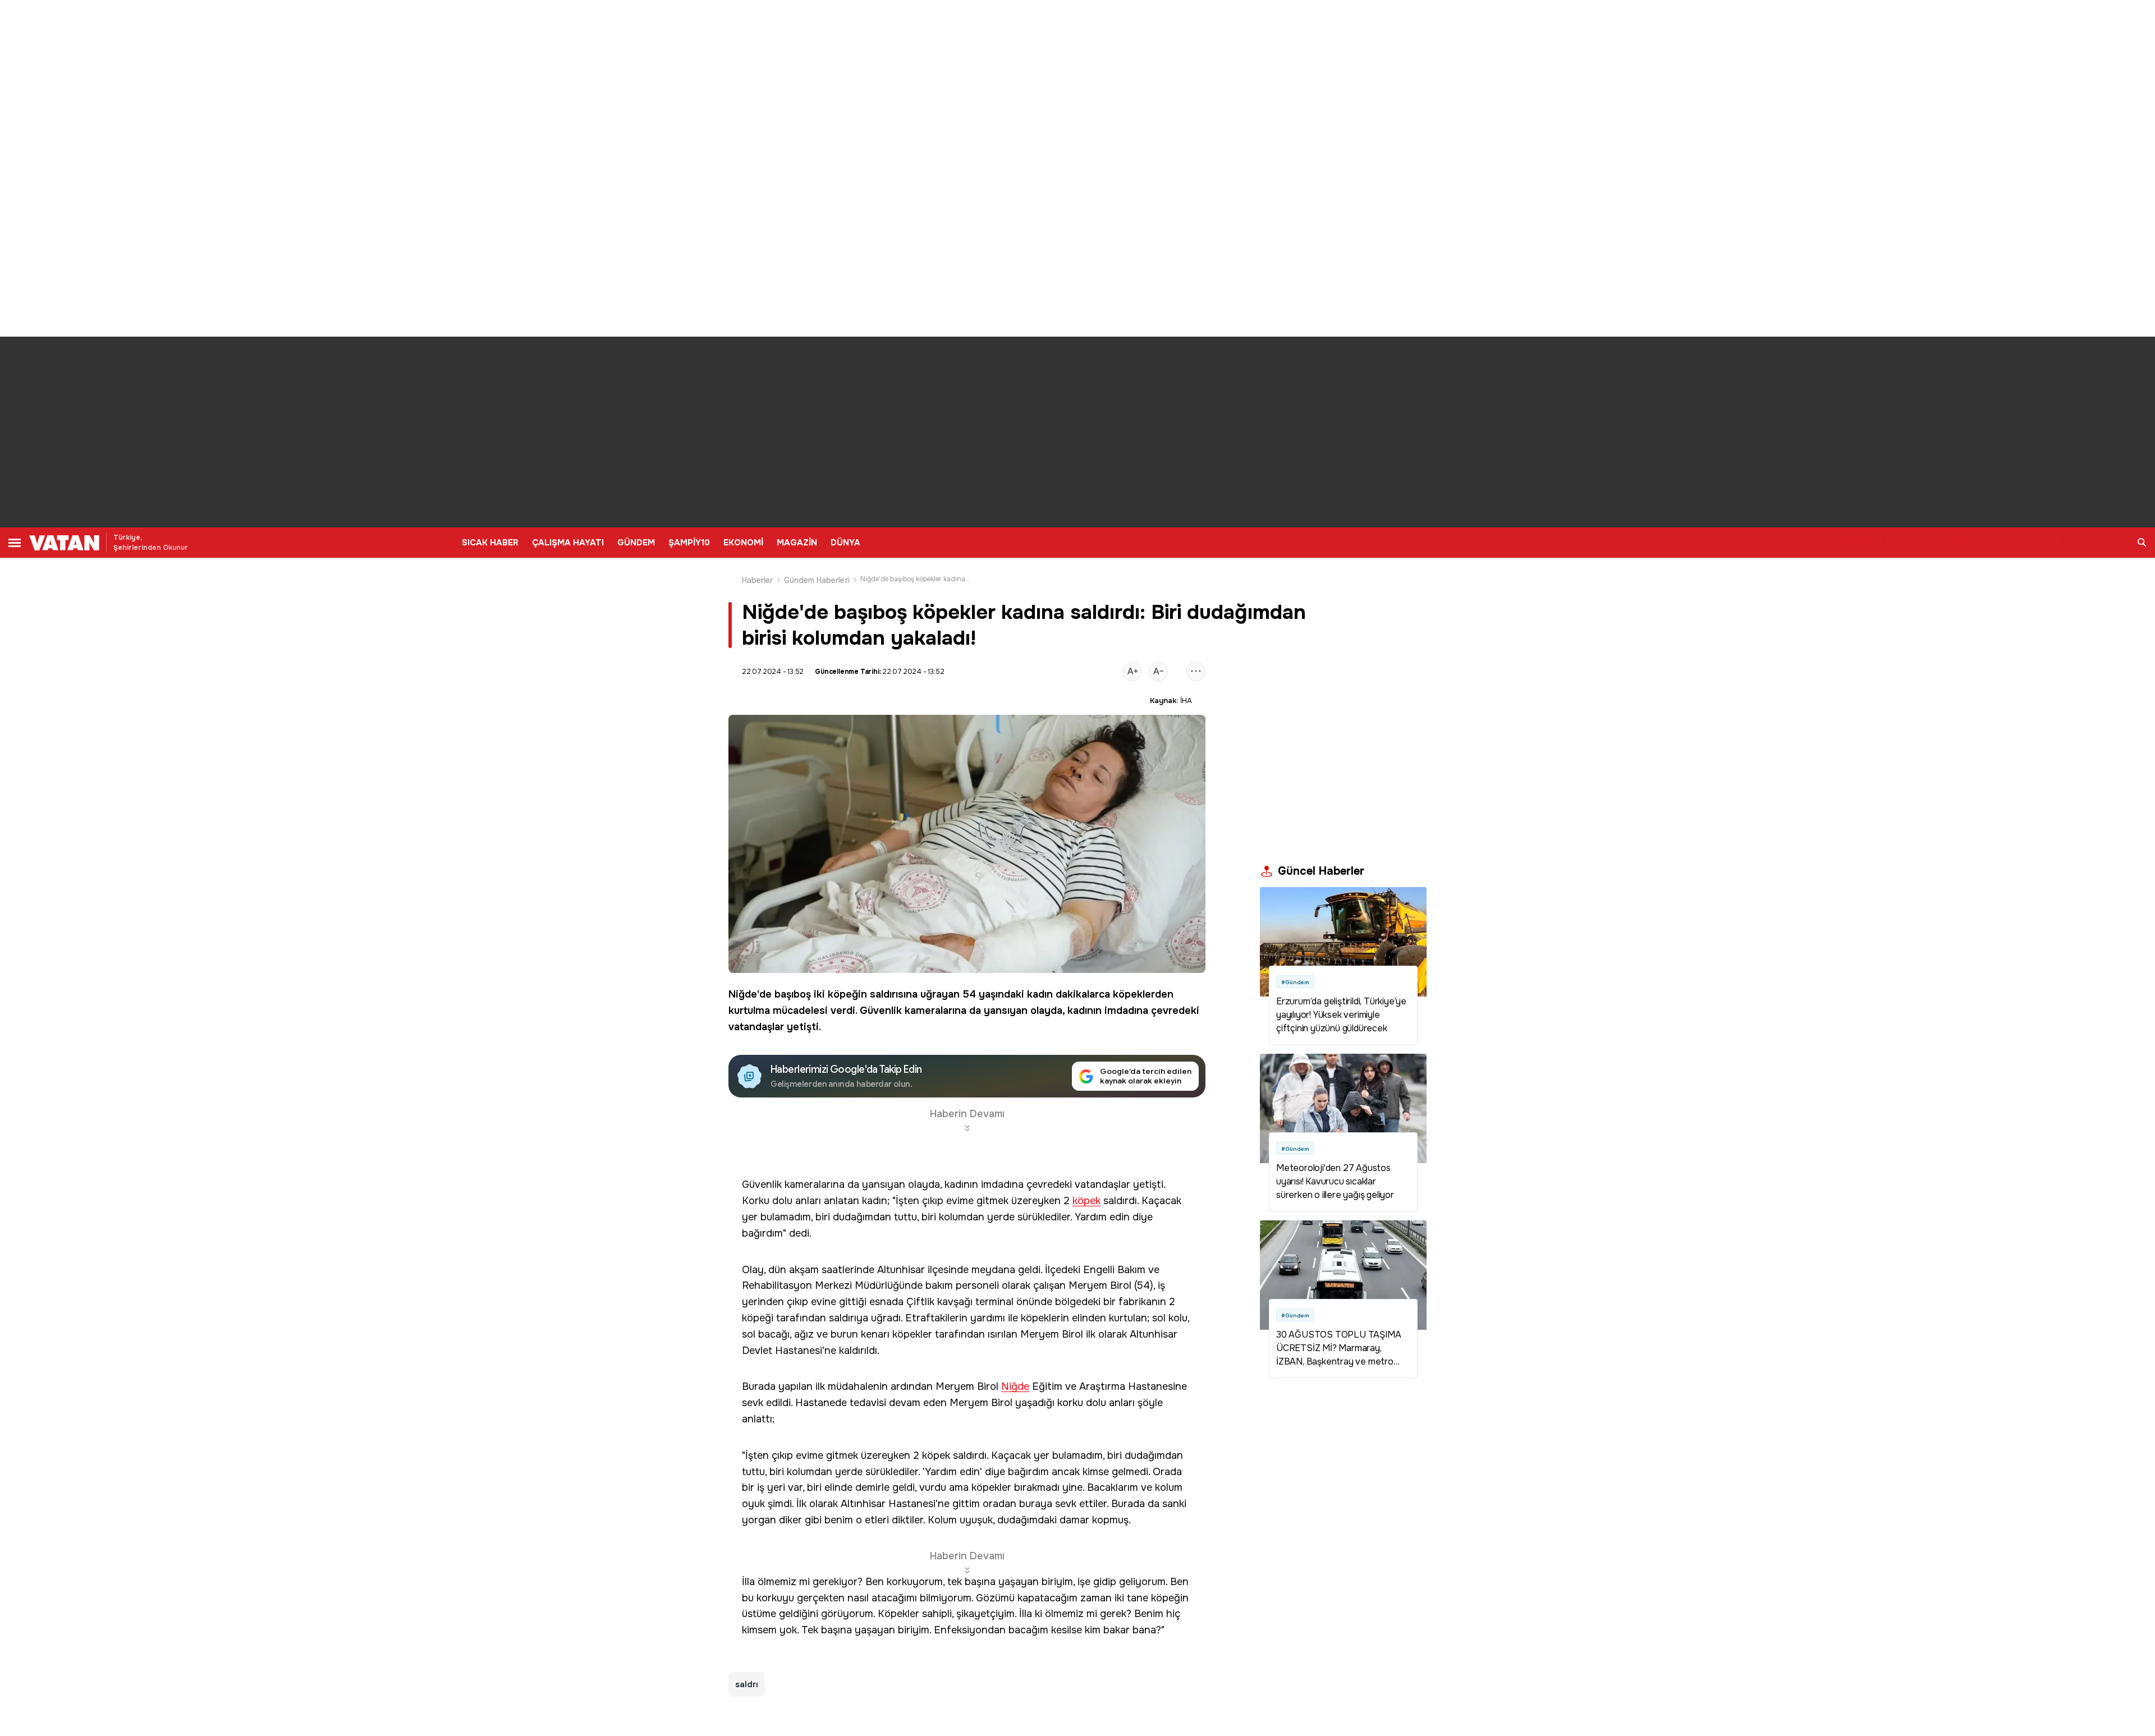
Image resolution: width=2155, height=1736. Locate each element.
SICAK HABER (490, 543)
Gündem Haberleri (817, 580)
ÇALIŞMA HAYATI (568, 543)
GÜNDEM (636, 543)
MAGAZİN (797, 543)
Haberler (758, 580)
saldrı (747, 1684)
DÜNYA (845, 543)
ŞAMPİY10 (689, 543)
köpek (1086, 1201)
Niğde (743, 994)
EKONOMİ (743, 543)
